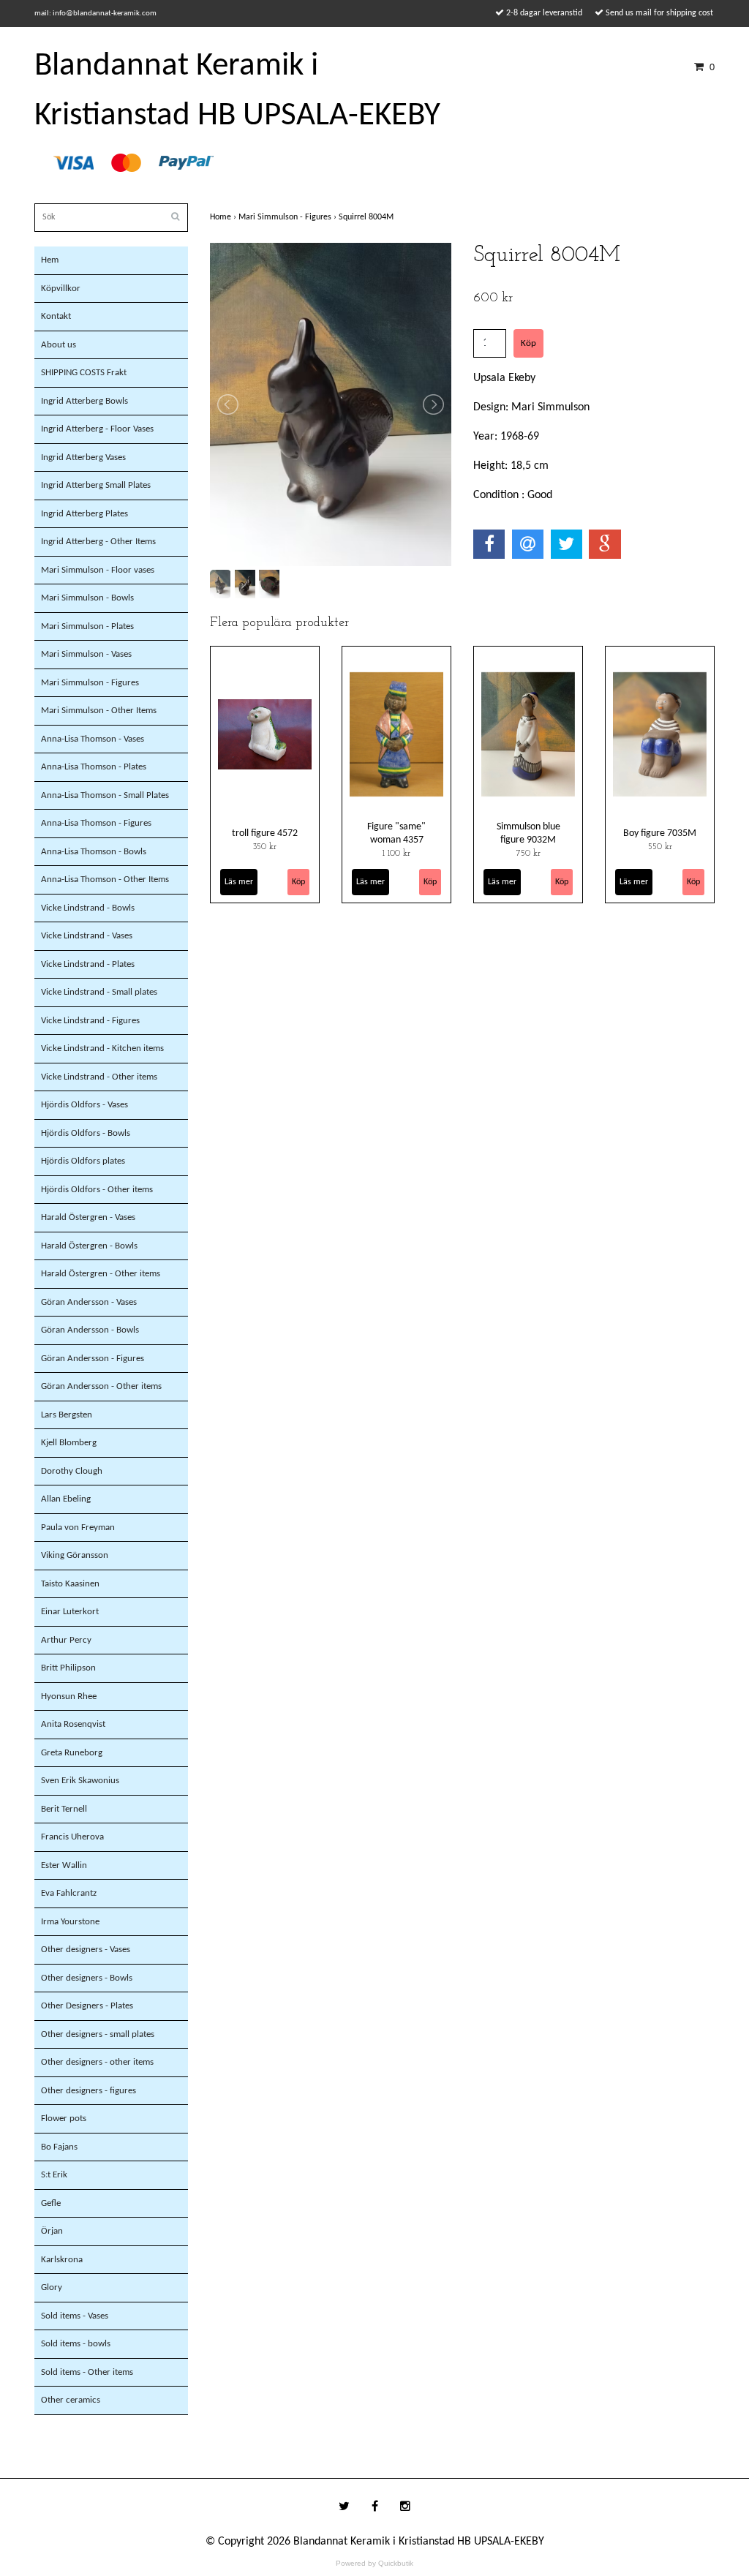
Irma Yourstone (70, 1922)
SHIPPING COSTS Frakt (84, 373)
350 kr (265, 847)
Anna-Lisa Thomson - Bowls (94, 852)
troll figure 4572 (265, 833)
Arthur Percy (66, 1640)
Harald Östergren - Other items (101, 1274)
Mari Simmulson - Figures (90, 683)
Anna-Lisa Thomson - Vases (93, 739)
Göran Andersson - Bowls (90, 1330)
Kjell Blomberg (69, 1443)
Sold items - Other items (87, 2372)
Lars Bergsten (67, 1415)
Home (224, 217)
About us (59, 345)
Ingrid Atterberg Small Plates (96, 485)
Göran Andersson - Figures (93, 1359)
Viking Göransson (75, 1555)
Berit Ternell (64, 1809)
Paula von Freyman (78, 1528)
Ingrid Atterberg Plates (84, 514)
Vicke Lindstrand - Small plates (99, 992)
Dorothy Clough (72, 1471)
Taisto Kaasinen (70, 1584)
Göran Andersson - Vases (89, 1302)
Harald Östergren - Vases (88, 1217)
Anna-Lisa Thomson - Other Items (105, 880)
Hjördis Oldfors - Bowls (86, 1133)
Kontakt (56, 316)
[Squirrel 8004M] (331, 404)
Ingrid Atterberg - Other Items (98, 542)
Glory (52, 2287)
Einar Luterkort (70, 1612)
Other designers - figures (89, 2091)
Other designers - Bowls (87, 1978)
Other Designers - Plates (87, 2006)
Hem (50, 260)
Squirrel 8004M (367, 217)
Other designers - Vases (86, 1950)
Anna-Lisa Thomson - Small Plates (105, 795)
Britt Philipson (68, 1668)
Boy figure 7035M (660, 833)
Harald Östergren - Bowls (89, 1246)
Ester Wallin (64, 1865)
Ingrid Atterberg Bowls (84, 401)
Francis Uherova (72, 1837)
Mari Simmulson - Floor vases (98, 570)
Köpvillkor (61, 289)
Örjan (52, 2231)
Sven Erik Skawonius (80, 1781)
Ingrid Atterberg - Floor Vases (97, 429)
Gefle (51, 2203)
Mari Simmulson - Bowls (87, 598)
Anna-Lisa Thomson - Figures (96, 823)
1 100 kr (396, 854)
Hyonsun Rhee (69, 1696)
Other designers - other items (97, 2062)
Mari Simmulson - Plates (87, 626)
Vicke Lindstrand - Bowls (88, 908)
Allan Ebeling (66, 1499)
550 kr (660, 847)
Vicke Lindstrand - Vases (87, 936)
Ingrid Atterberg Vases (83, 457)
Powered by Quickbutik (374, 2563)
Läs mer (239, 882)
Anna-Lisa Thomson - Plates (94, 767)
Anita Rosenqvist (73, 1724)
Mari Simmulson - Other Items (99, 711)
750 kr (528, 854)
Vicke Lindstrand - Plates (88, 964)
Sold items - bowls (76, 2344)
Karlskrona (62, 2260)
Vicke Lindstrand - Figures (90, 1021)
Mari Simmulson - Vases (86, 654)
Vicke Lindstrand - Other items (99, 1077)
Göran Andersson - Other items (101, 1386)
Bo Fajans (59, 2147)
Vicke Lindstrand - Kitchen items (102, 1048)
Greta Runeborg (72, 1753)
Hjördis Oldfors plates (83, 1161)
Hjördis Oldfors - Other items (97, 1190)
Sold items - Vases (75, 2316)
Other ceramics (71, 2400)
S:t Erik (54, 2175)
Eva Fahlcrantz (69, 1893)
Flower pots (64, 2119)
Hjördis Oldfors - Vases (84, 1105)
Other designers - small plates (98, 2034)
